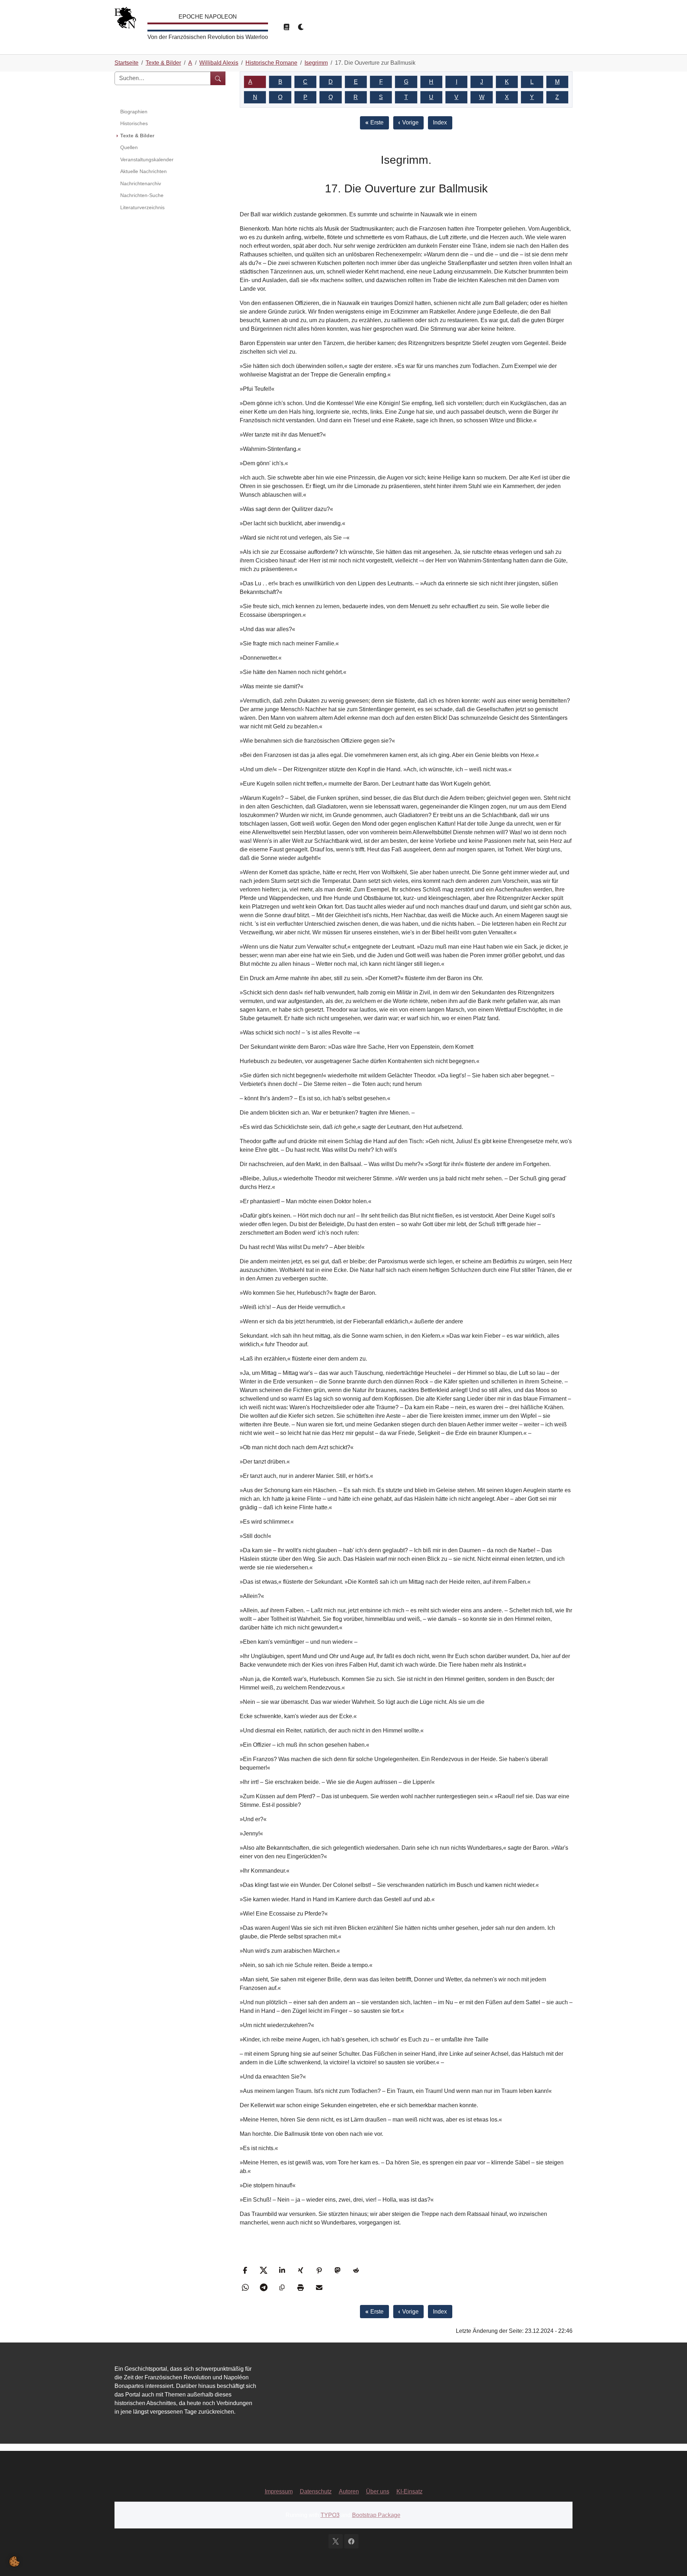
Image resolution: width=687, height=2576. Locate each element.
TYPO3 (330, 2515)
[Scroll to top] (671, 2560)
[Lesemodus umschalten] (286, 27)
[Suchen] (218, 78)
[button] (246, 2270)
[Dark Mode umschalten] (301, 27)
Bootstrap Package (376, 2515)
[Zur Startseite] (125, 19)
